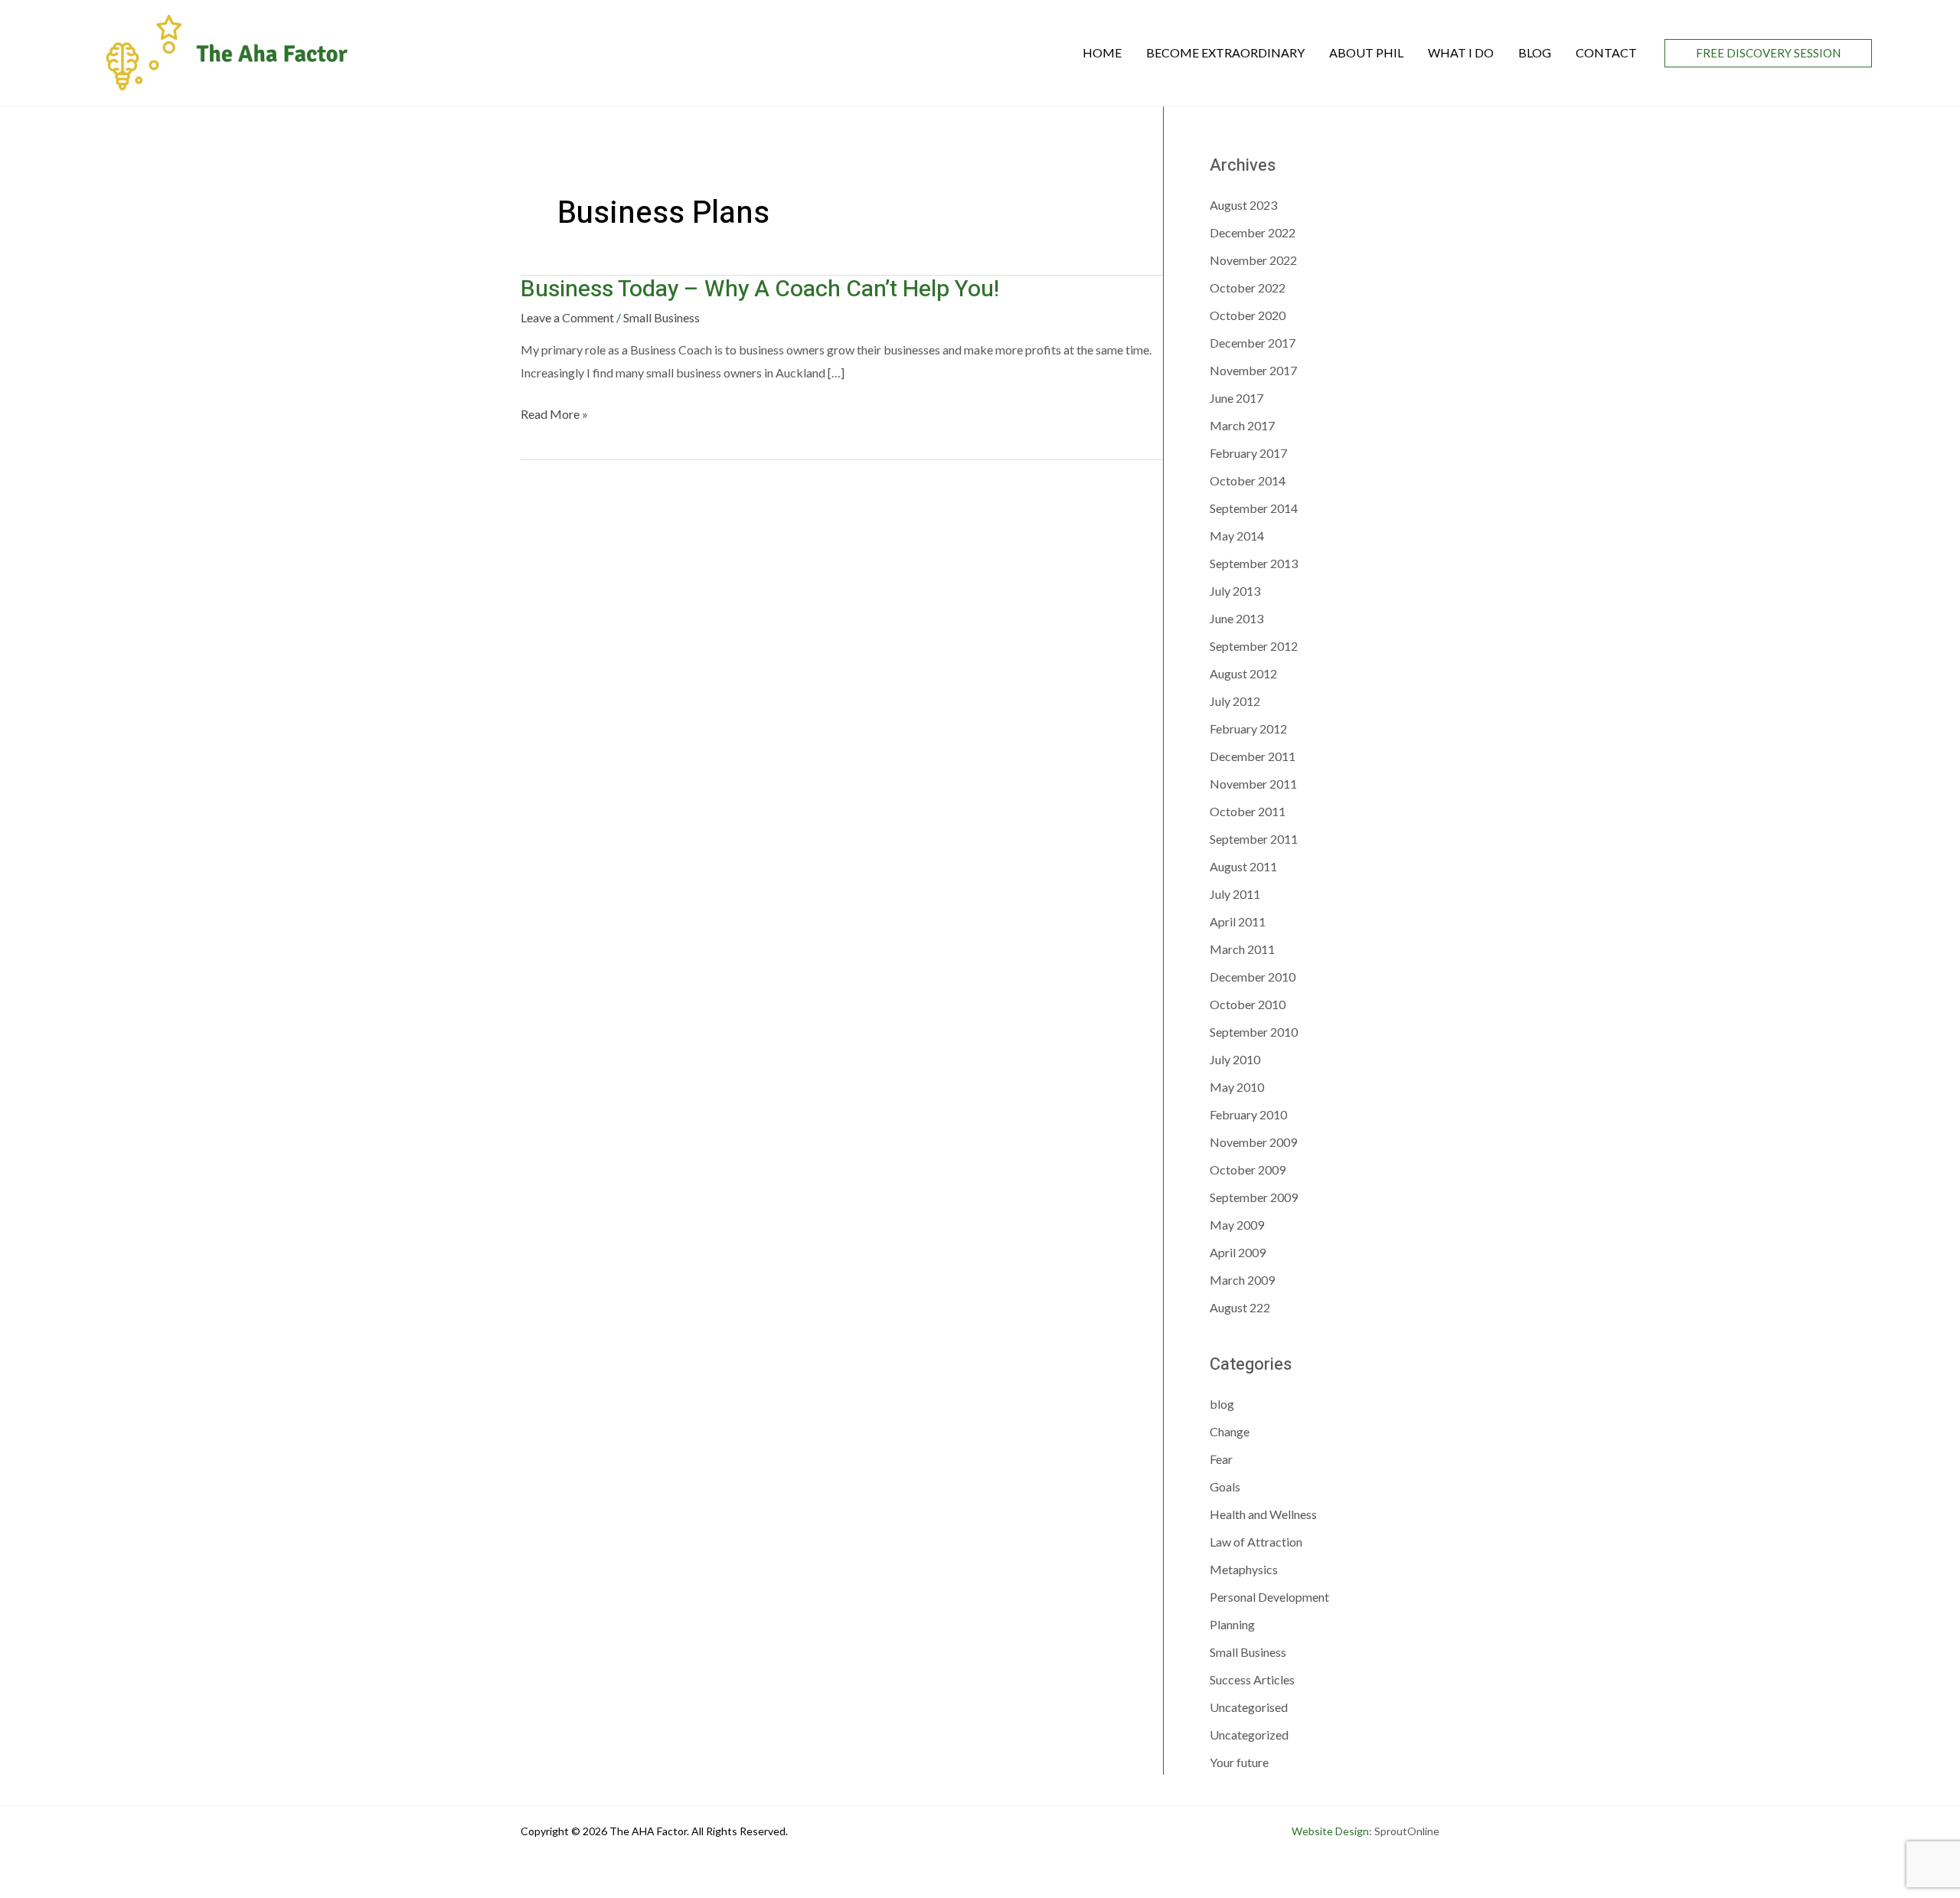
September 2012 (1254, 646)
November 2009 (1253, 1142)
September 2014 (1254, 508)
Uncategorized (1249, 1735)
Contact (1606, 52)
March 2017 (1242, 425)
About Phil (1366, 52)
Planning (1232, 1624)
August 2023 (1243, 205)
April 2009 (1238, 1252)
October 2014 (1248, 480)
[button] (1768, 53)
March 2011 (1242, 949)
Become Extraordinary (1225, 52)
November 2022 (1253, 260)
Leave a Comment (567, 317)
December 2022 (1253, 232)
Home (1102, 52)
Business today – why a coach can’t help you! (760, 289)
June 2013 (1236, 618)
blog (1222, 1404)
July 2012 (1235, 701)
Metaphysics (1244, 1569)
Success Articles (1252, 1679)
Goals (1225, 1486)
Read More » (554, 416)
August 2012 (1243, 673)
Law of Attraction (1256, 1542)
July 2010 (1235, 1059)
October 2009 (1248, 1170)
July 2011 (1235, 894)
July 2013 (1235, 591)
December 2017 (1253, 343)
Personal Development (1269, 1597)
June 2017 (1236, 398)
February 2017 (1248, 453)
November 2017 (1253, 370)
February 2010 (1248, 1114)
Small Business (661, 317)
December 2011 (1253, 756)
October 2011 (1248, 811)
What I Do (1461, 52)
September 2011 (1254, 839)
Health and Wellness (1263, 1514)
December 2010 (1253, 977)
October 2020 (1248, 315)
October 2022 (1248, 287)
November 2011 (1253, 784)
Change (1230, 1431)
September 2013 (1254, 563)
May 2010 (1237, 1087)
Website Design (1330, 1831)
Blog (1535, 52)
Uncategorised (1249, 1707)
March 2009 (1242, 1280)
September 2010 (1254, 1032)
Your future (1239, 1762)
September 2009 (1254, 1197)
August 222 (1240, 1307)
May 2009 (1237, 1225)
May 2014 (1237, 536)
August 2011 (1243, 866)
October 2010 (1248, 1004)
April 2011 (1238, 921)
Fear (1221, 1459)
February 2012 (1248, 728)
